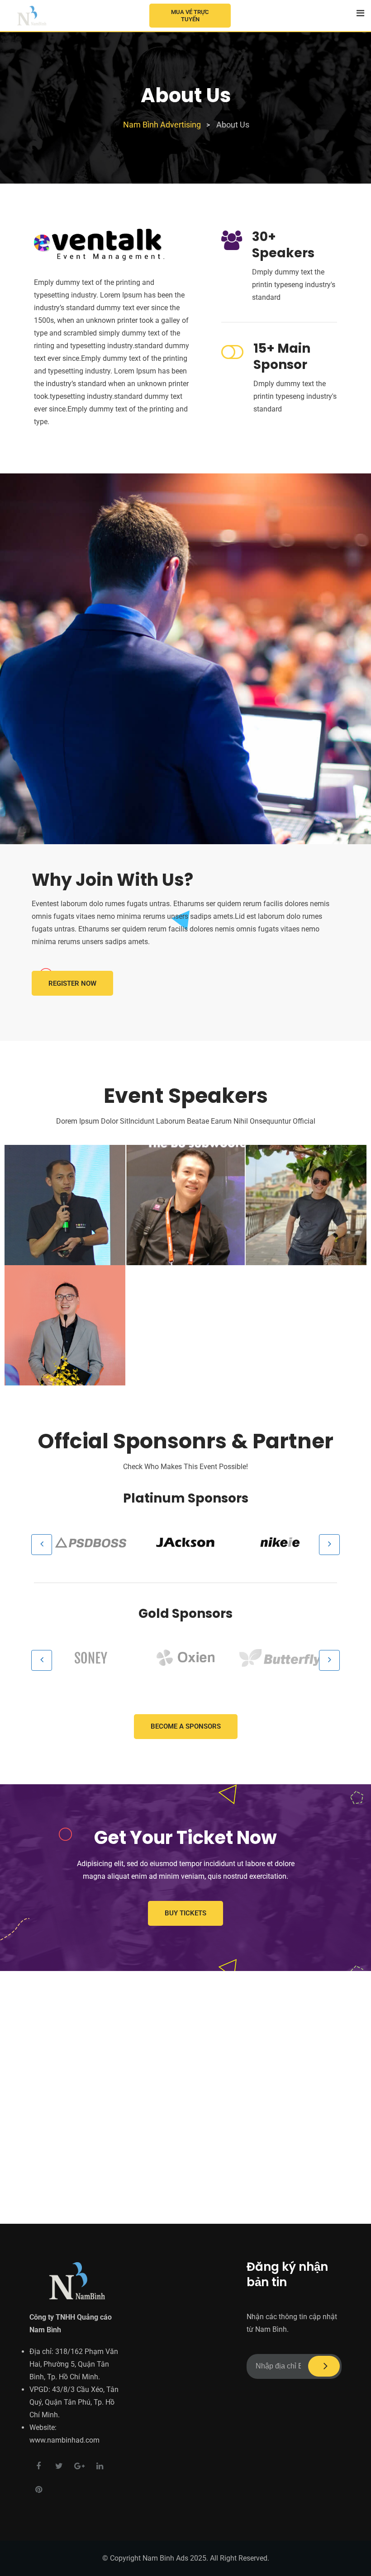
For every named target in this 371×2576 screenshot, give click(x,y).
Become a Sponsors (186, 1726)
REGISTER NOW (72, 983)
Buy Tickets (185, 1913)
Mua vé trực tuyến (190, 16)
